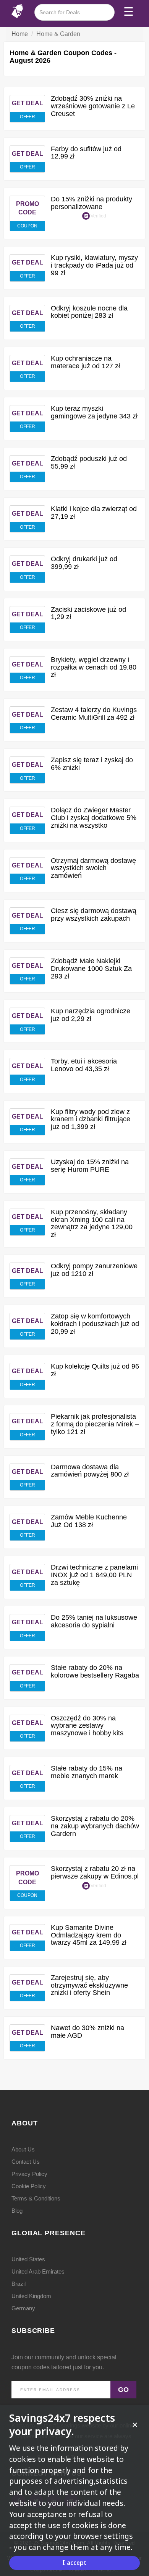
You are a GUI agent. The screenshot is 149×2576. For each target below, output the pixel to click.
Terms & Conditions (36, 2198)
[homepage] (17, 11)
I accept (74, 2563)
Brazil (19, 2284)
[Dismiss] (135, 2425)
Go (123, 2390)
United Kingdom (31, 2296)
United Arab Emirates (38, 2271)
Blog (17, 2211)
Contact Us (26, 2162)
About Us (23, 2149)
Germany (23, 2308)
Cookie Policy (29, 2186)
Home (20, 34)
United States (28, 2259)
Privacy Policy (29, 2174)
